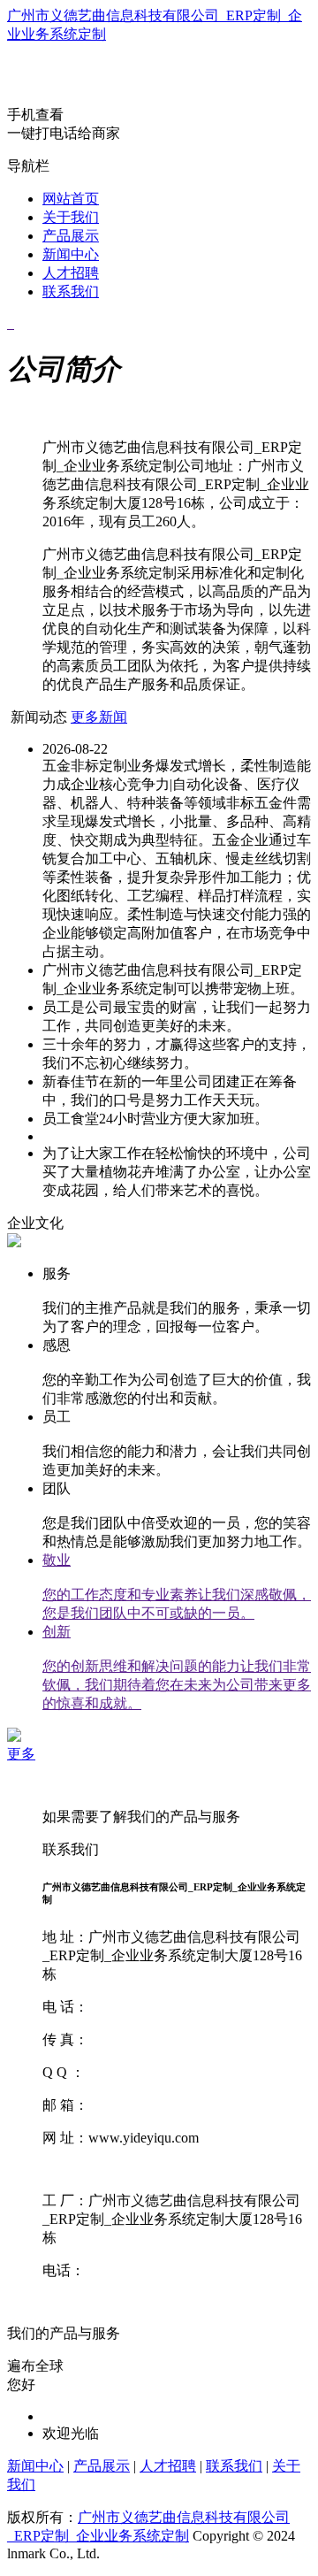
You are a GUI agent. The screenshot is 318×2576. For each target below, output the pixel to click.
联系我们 (71, 291)
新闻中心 (71, 254)
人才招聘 (71, 273)
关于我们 (71, 217)
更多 (21, 1754)
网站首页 (71, 199)
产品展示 (71, 236)
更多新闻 (99, 717)
